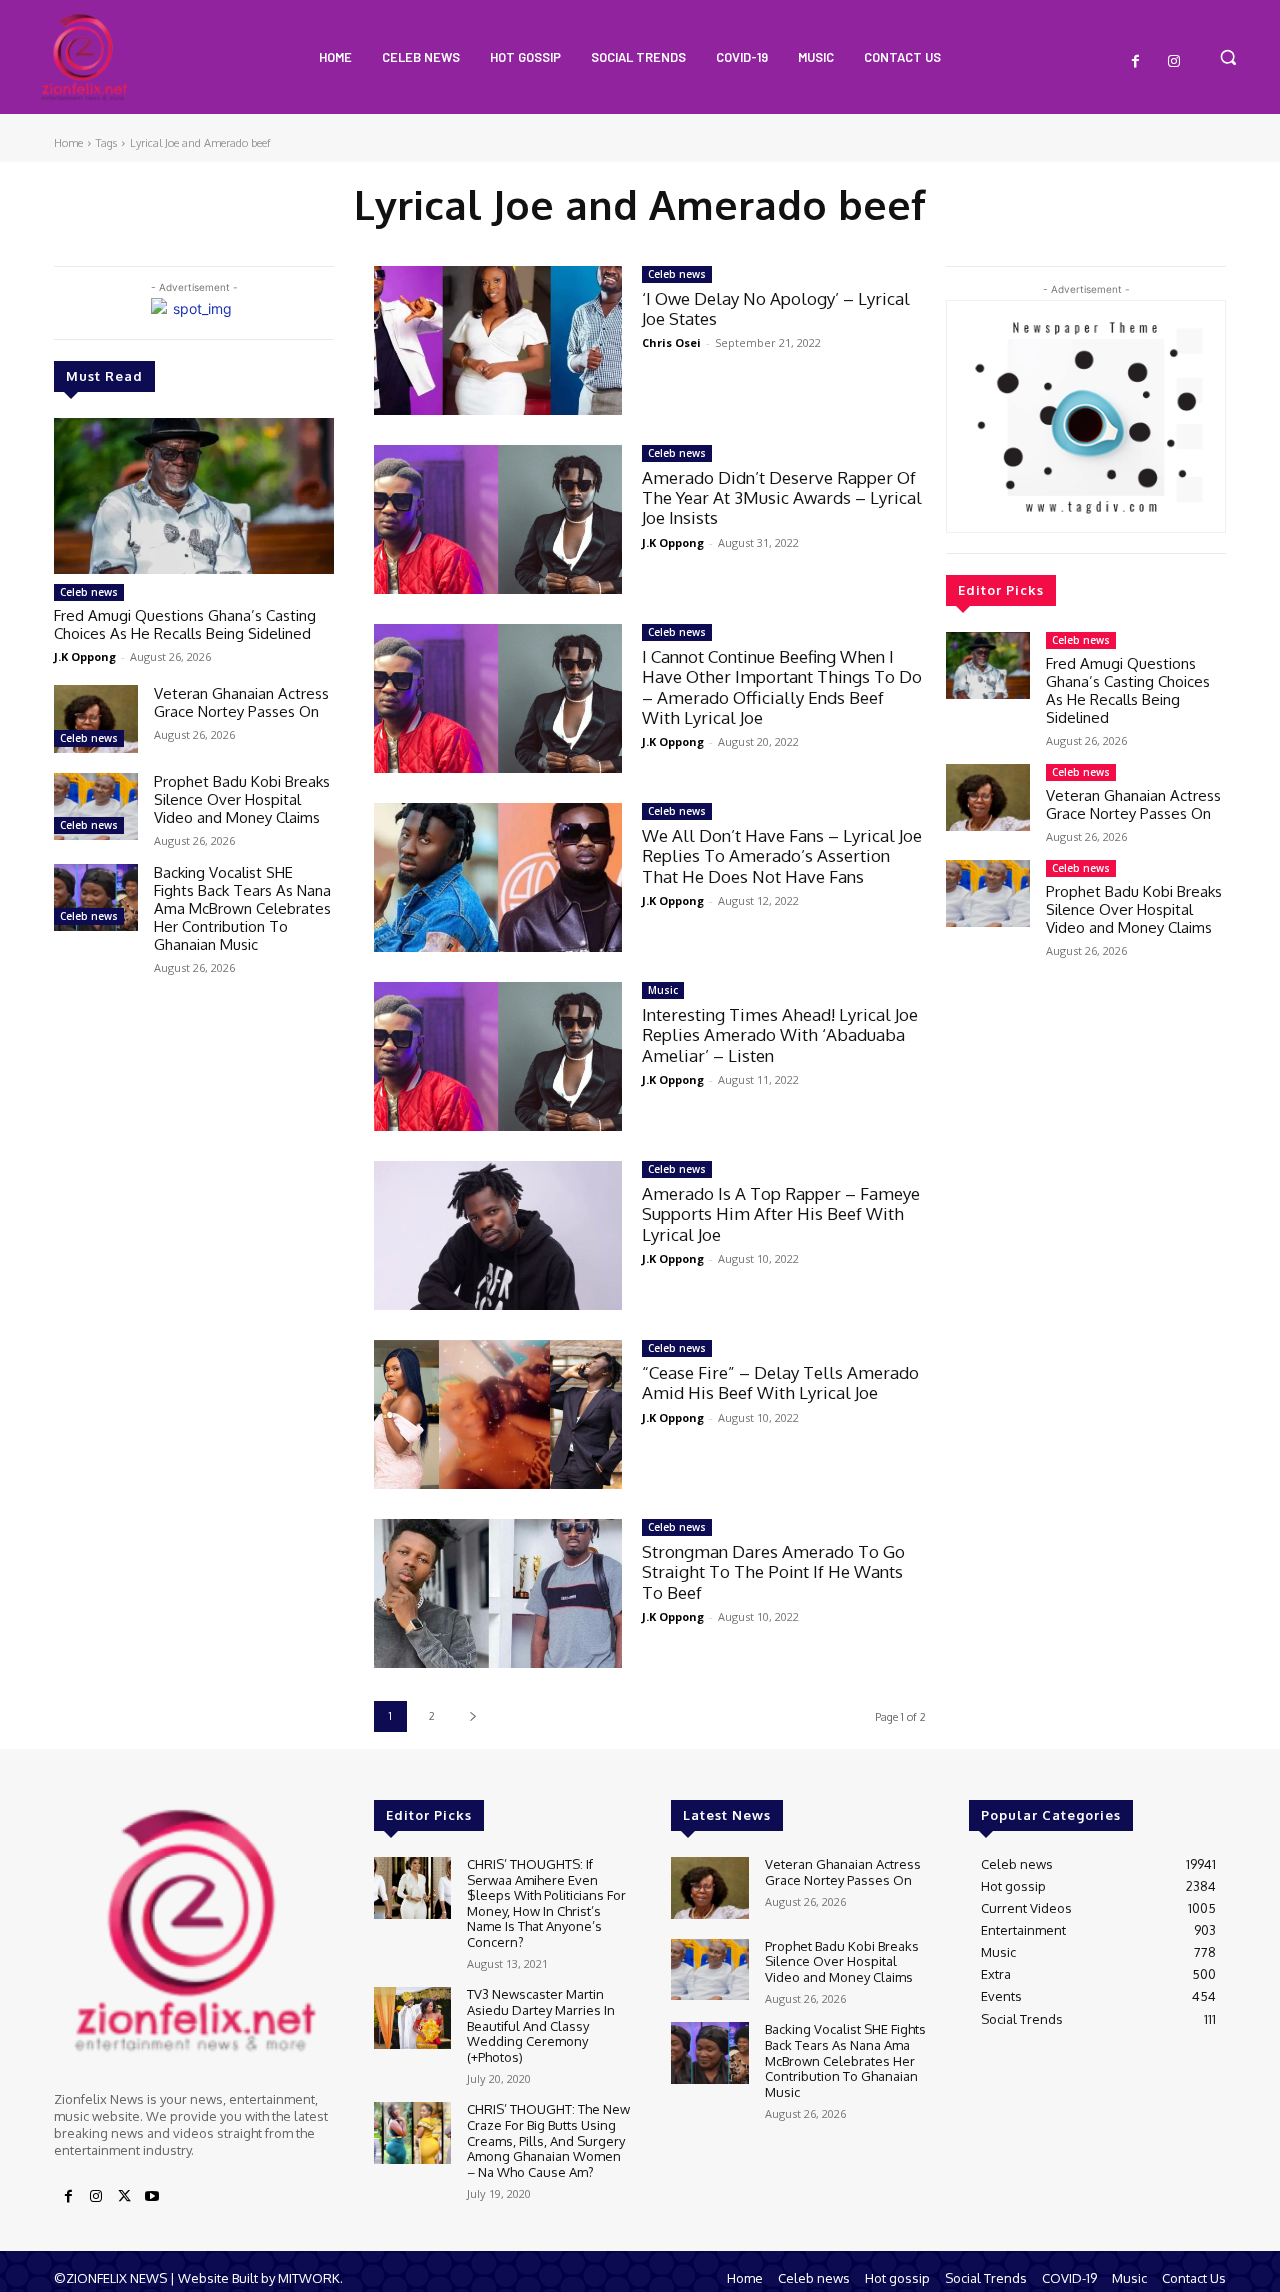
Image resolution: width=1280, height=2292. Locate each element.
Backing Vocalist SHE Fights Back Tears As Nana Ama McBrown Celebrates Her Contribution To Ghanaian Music (242, 908)
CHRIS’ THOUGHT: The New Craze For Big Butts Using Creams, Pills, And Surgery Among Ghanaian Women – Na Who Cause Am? (548, 2140)
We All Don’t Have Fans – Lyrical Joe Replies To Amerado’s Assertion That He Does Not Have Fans (782, 856)
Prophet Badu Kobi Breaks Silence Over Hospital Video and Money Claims (242, 799)
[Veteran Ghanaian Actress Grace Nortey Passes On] (96, 718)
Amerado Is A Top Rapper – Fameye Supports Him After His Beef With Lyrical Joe (781, 1214)
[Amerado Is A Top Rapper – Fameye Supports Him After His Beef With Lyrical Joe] (498, 1235)
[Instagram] (1174, 62)
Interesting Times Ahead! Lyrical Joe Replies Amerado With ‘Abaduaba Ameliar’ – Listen (780, 1035)
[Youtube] (152, 2197)
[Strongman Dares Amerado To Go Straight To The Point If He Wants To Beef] (498, 1593)
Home (68, 143)
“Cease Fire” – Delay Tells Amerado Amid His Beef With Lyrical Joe (780, 1382)
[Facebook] (1136, 62)
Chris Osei (671, 342)
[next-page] (472, 1716)
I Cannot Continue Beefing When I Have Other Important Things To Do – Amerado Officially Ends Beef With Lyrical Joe (782, 687)
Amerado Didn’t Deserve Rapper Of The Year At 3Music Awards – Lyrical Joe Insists (782, 498)
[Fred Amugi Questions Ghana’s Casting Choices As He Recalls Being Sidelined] (194, 496)
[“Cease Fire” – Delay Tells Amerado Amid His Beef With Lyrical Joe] (498, 1414)
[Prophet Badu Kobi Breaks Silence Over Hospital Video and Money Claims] (96, 806)
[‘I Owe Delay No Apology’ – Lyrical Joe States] (498, 340)
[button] (1228, 57)
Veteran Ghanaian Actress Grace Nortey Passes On (241, 702)
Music (663, 990)
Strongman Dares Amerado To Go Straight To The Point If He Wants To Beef (773, 1572)
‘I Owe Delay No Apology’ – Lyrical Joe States (776, 308)
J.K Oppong (85, 656)
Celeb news (89, 592)
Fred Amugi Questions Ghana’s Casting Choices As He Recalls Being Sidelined (185, 624)
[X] (124, 2197)
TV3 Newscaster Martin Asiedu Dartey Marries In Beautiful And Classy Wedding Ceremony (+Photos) (541, 2025)
